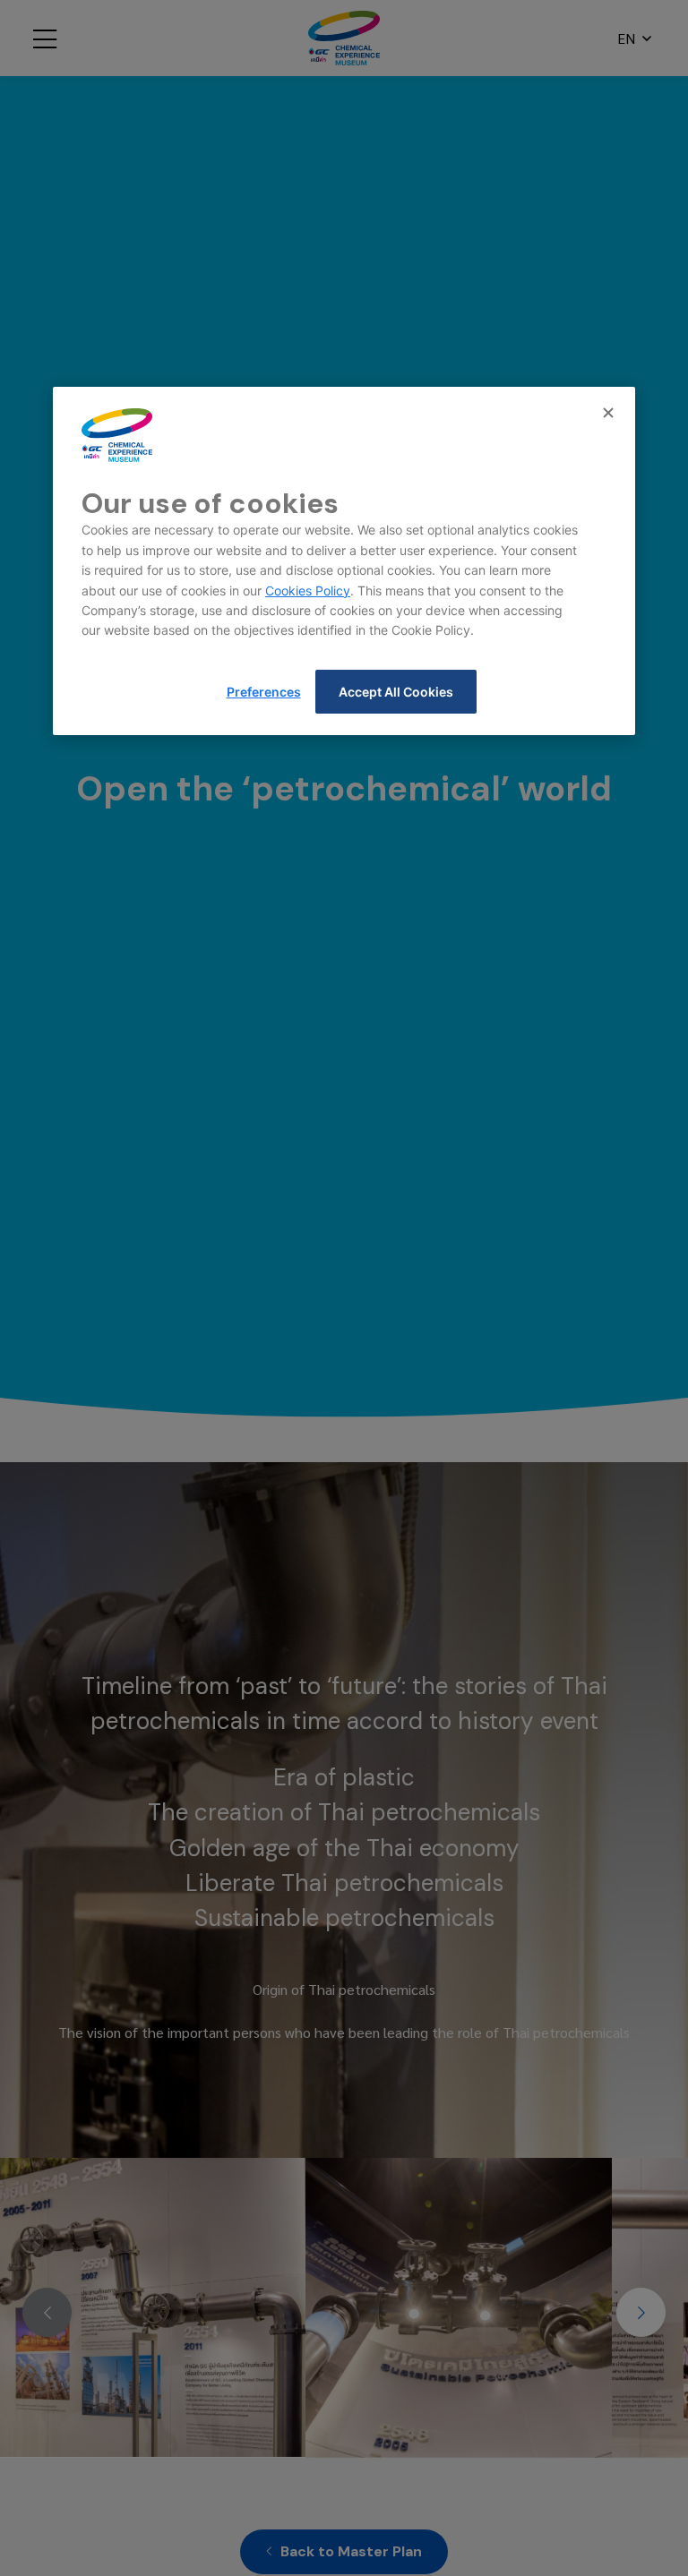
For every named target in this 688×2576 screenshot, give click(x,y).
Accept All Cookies (396, 692)
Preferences (264, 692)
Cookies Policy (308, 591)
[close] (610, 414)
